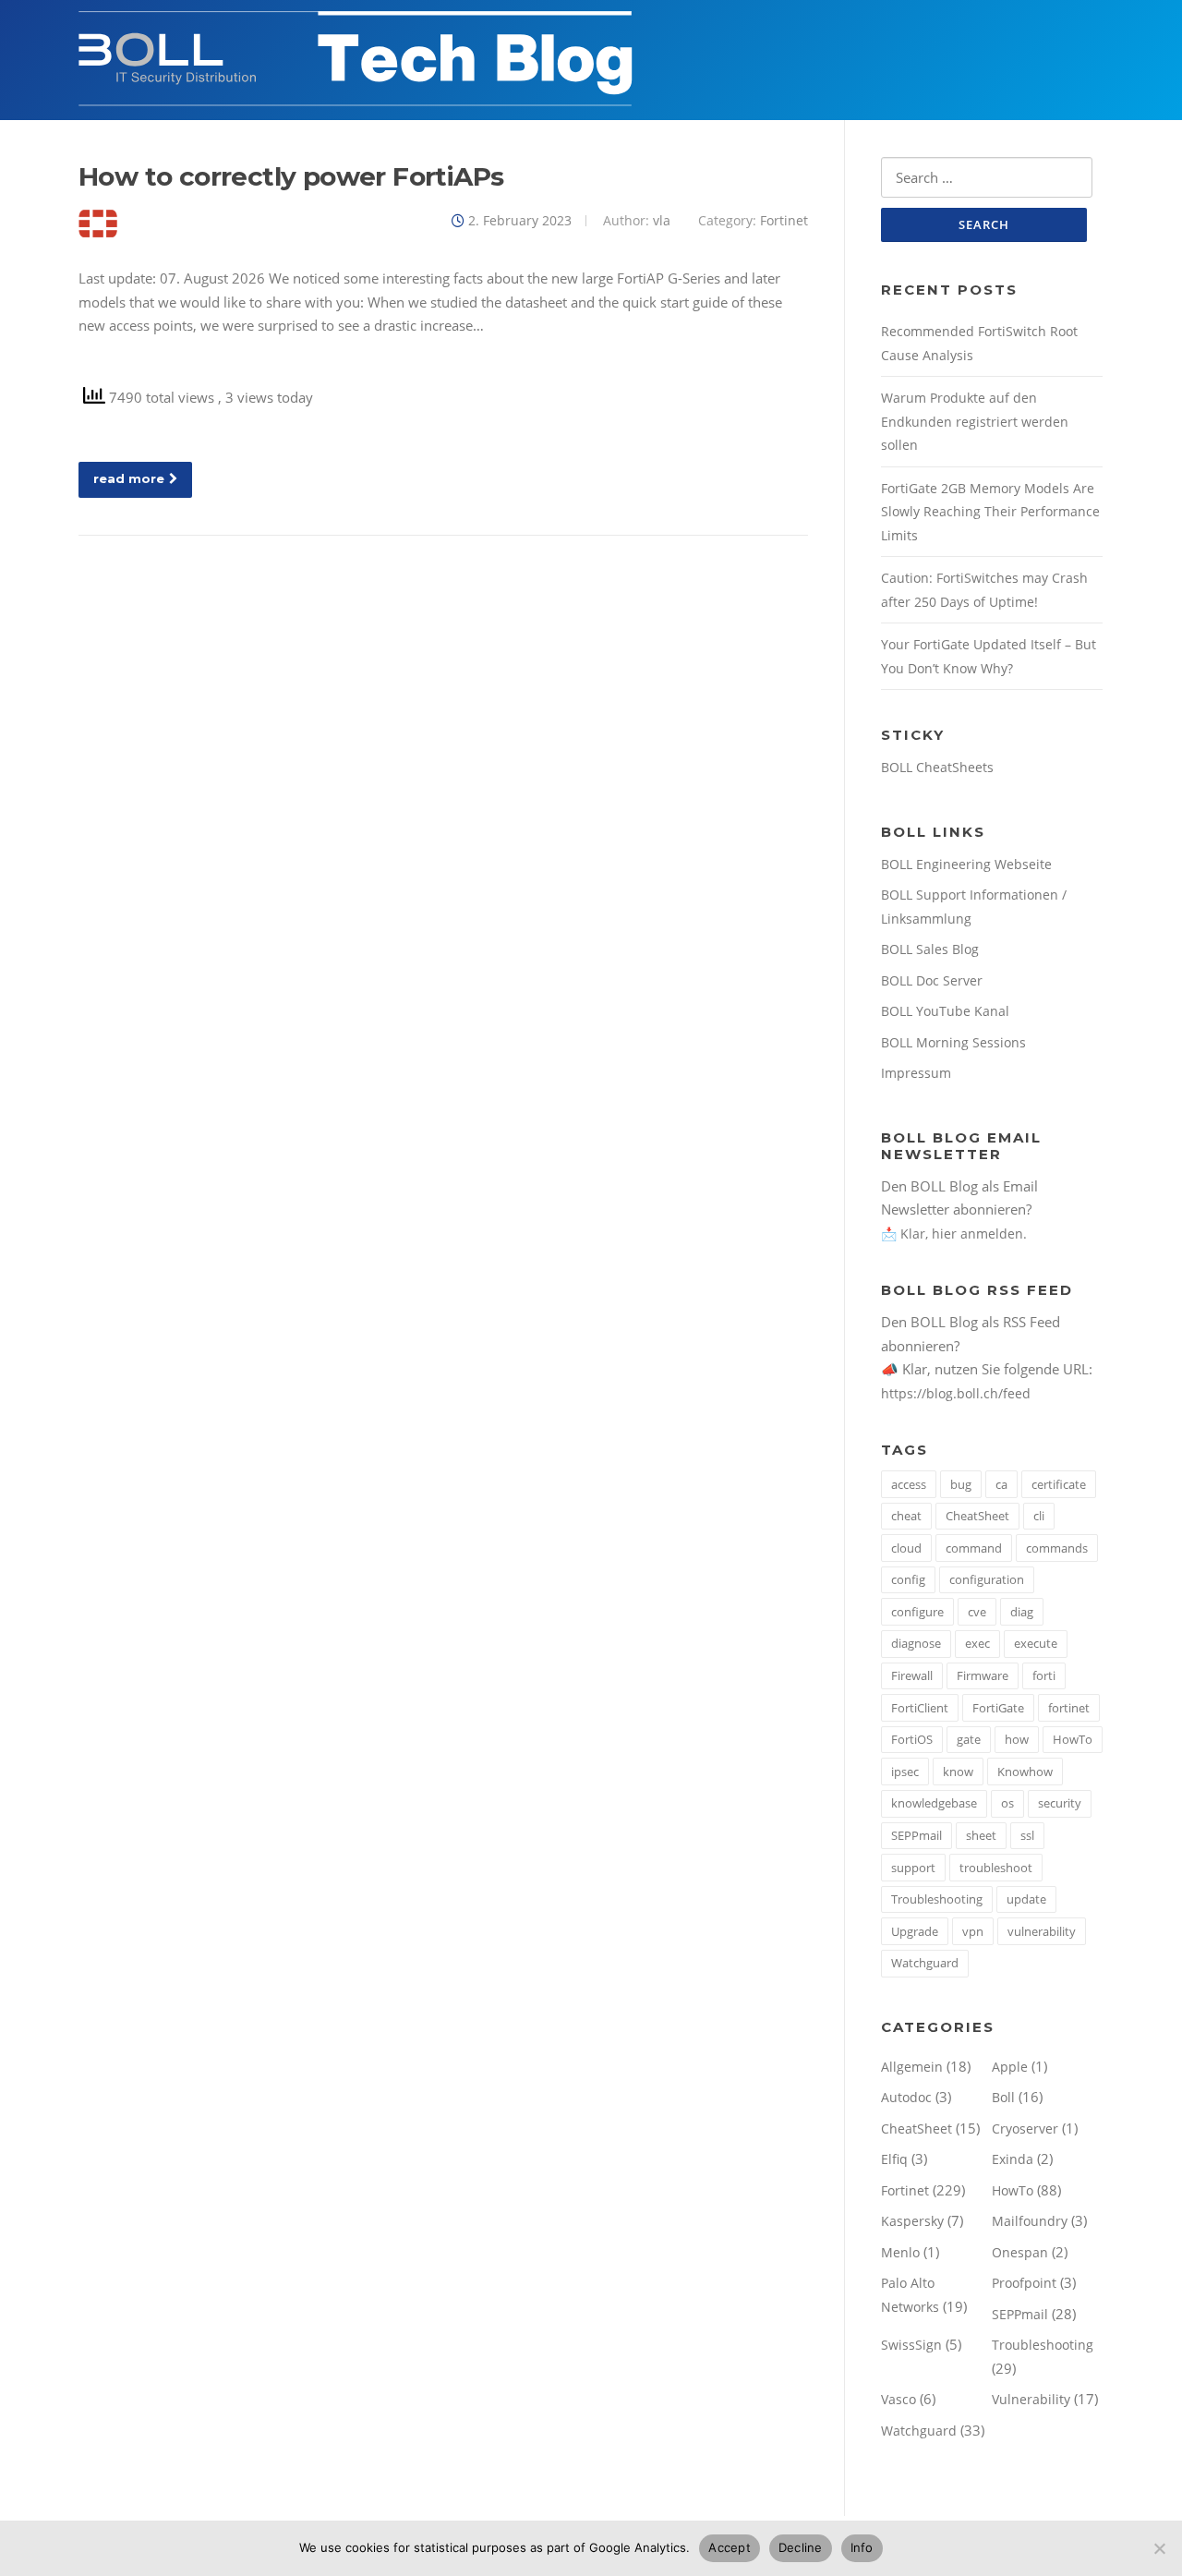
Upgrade (915, 1931)
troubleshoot (996, 1868)
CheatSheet (977, 1516)
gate (969, 1739)
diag (1022, 1612)
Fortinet (784, 220)
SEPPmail (917, 1835)
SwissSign (911, 2345)
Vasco (899, 2399)
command (974, 1548)
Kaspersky (912, 2221)
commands (1057, 1548)
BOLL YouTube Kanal (945, 1011)
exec (977, 1643)
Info (862, 2547)
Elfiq (894, 2159)
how (1017, 1739)
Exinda (1013, 2159)
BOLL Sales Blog (930, 949)
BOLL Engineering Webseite (966, 864)
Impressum (916, 1073)
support (913, 1868)
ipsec (905, 1772)
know (958, 1772)
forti (1044, 1675)
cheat (906, 1516)
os (1007, 1803)
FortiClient (920, 1708)
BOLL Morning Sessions (953, 1042)
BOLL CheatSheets (937, 767)
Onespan (1020, 2252)
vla (662, 220)
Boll (1003, 2097)
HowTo (1073, 1739)
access (909, 1484)
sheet (981, 1835)
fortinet (1069, 1708)
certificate (1059, 1484)
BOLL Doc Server (932, 980)
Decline (801, 2547)
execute (1036, 1643)
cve (977, 1612)
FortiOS (912, 1739)
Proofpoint (1024, 2283)
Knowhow (1025, 1772)
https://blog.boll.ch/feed (956, 1393)
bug (961, 1484)
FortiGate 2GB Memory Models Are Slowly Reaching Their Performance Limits (990, 512)
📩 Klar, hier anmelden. (954, 1234)
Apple (1010, 2067)
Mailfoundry (1030, 2221)
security (1060, 1803)
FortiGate (998, 1708)
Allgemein (912, 2067)
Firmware (983, 1675)
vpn (973, 1931)
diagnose (916, 1643)
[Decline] (1159, 2548)
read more (129, 478)
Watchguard (925, 1963)
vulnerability (1042, 1931)
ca (1001, 1484)
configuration (987, 1579)
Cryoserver (1025, 2129)
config (908, 1579)
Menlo (900, 2252)
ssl (1027, 1835)
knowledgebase (934, 1803)
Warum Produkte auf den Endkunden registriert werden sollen (975, 421)
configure (917, 1612)
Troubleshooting (937, 1899)
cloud (906, 1548)
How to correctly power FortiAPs (291, 176)
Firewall (912, 1675)
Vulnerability (1031, 2399)
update (1026, 1899)
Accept (730, 2547)
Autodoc (906, 2097)
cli (1039, 1516)
